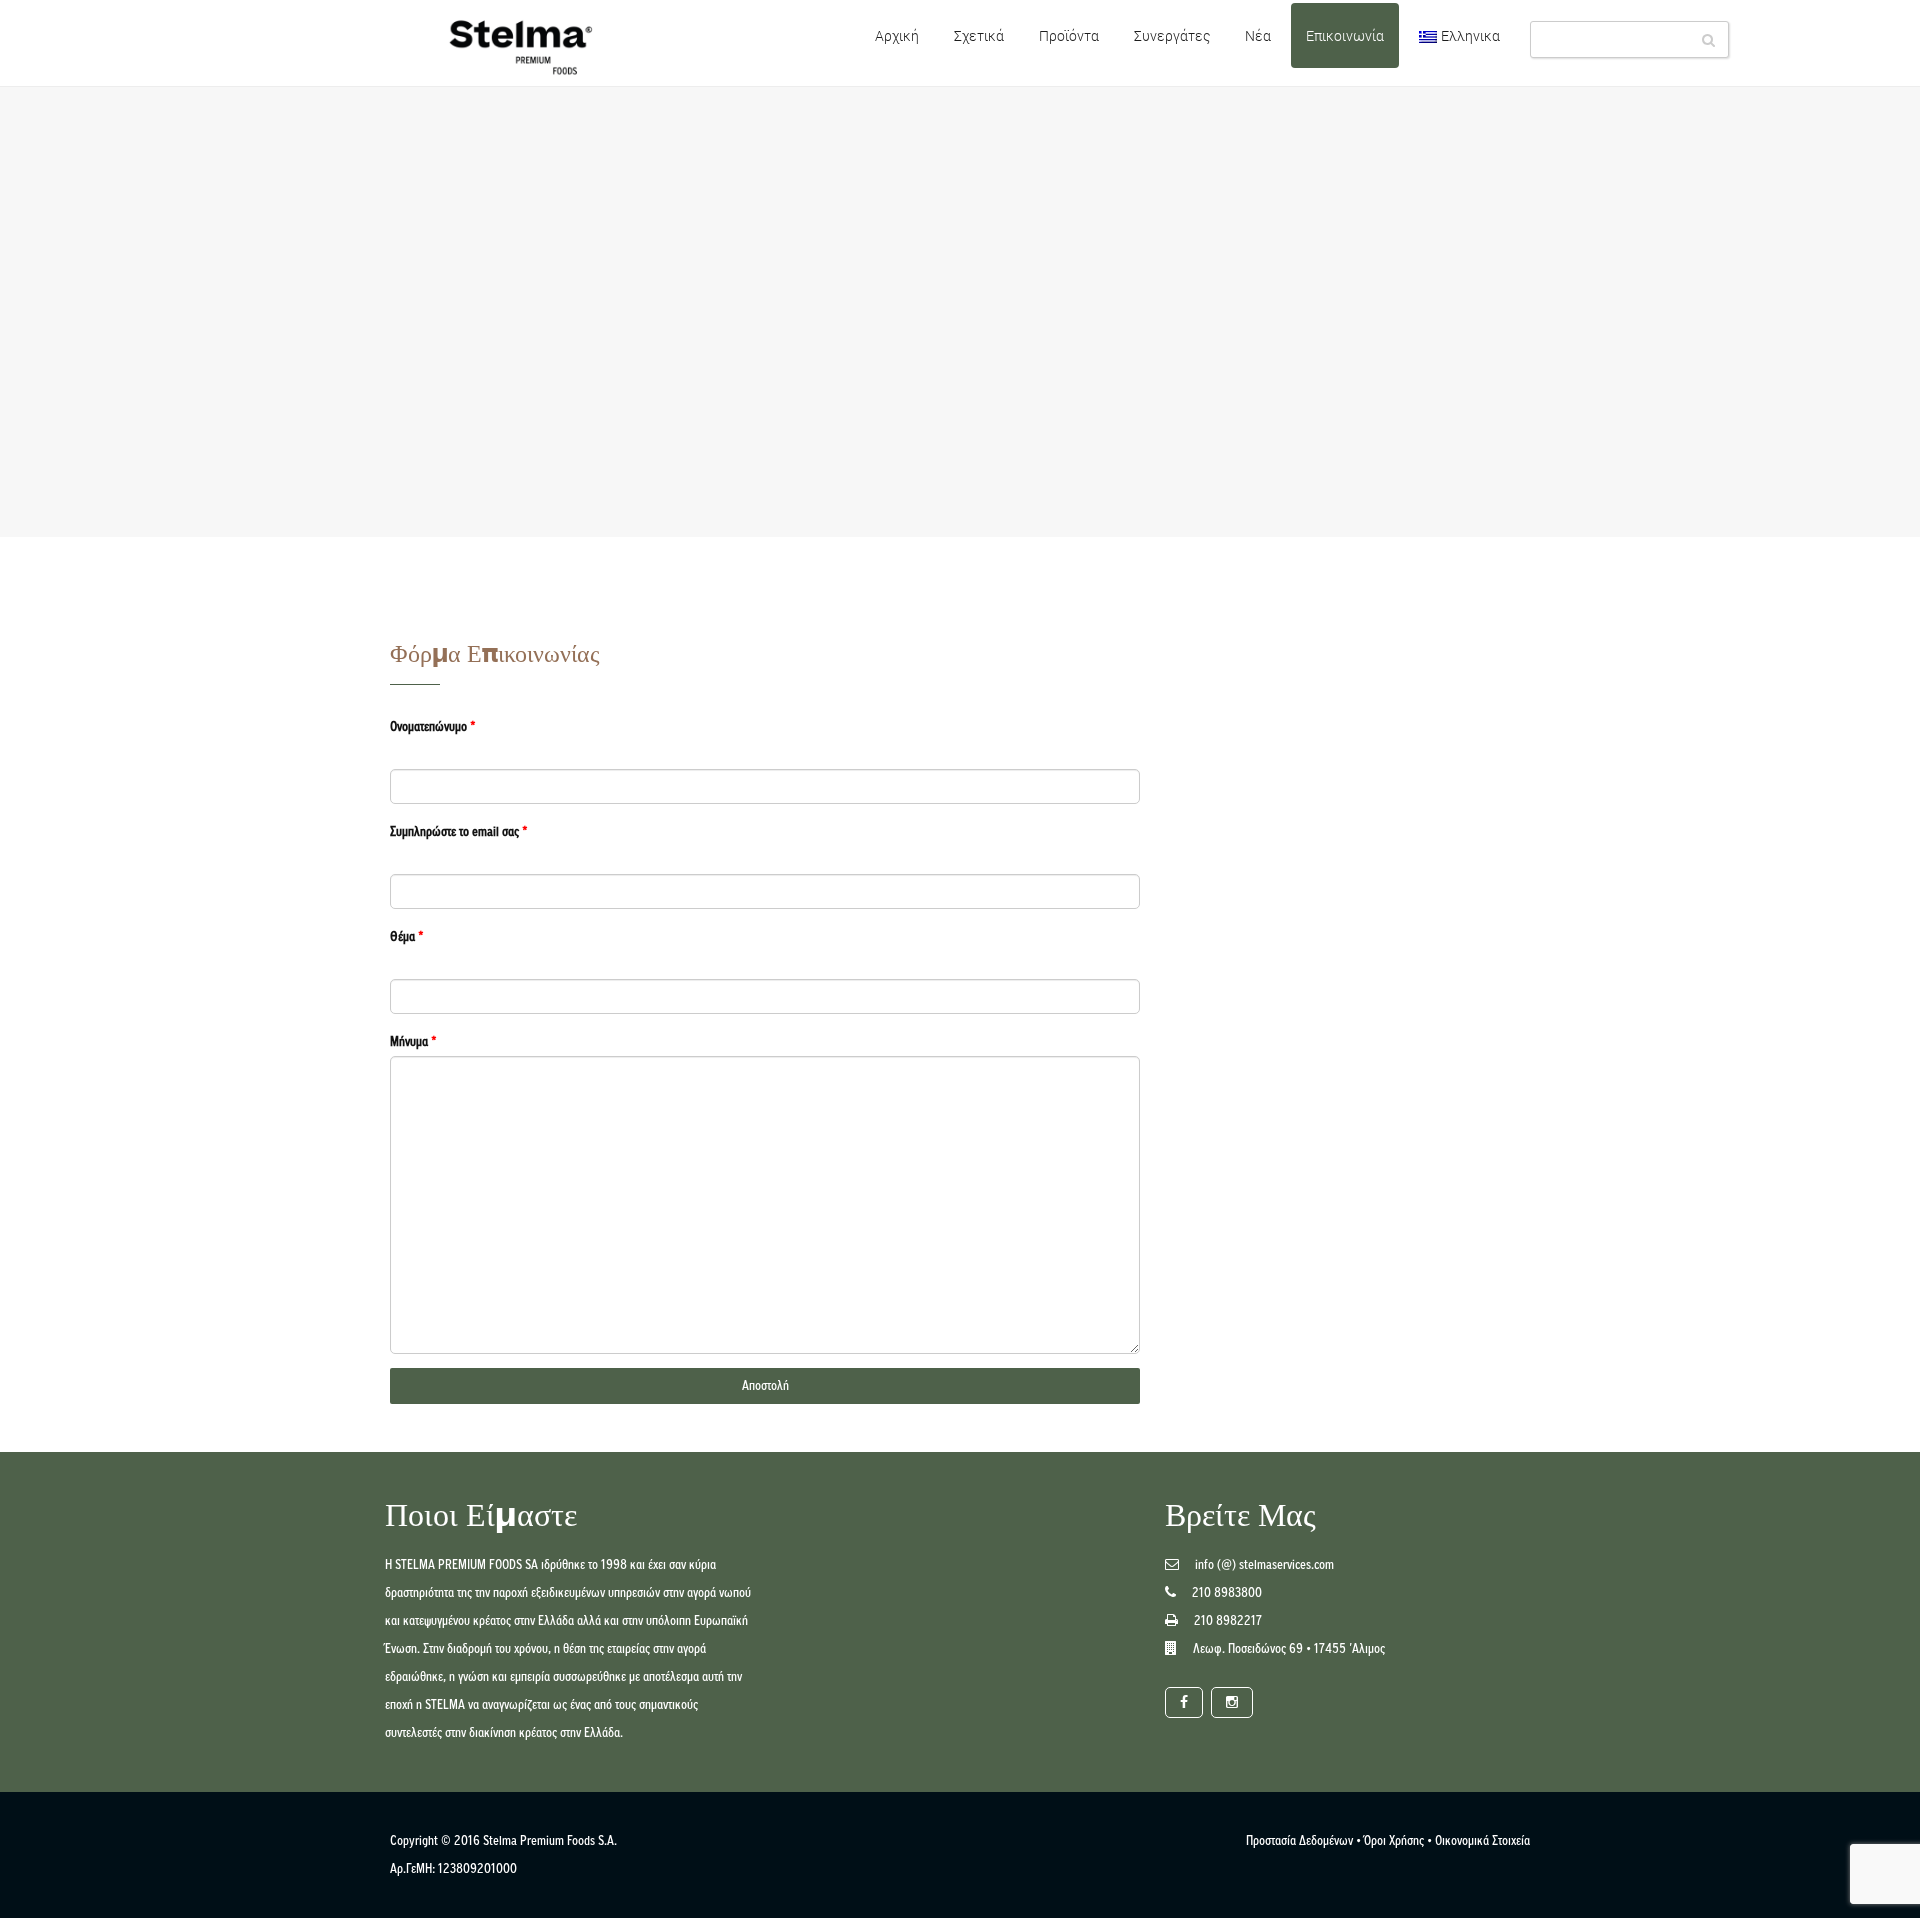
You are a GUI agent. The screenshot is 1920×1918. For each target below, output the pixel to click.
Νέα (1258, 35)
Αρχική (897, 35)
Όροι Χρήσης (1394, 1840)
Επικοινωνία (1345, 35)
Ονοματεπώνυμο (433, 726)
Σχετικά (979, 35)
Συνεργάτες (1172, 35)
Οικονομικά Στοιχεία (1482, 1840)
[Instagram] (1232, 1702)
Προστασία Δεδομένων (1299, 1840)
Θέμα (407, 936)
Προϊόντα (1069, 35)
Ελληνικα (1470, 35)
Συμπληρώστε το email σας (459, 831)
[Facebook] (1184, 1702)
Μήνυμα (413, 1041)
